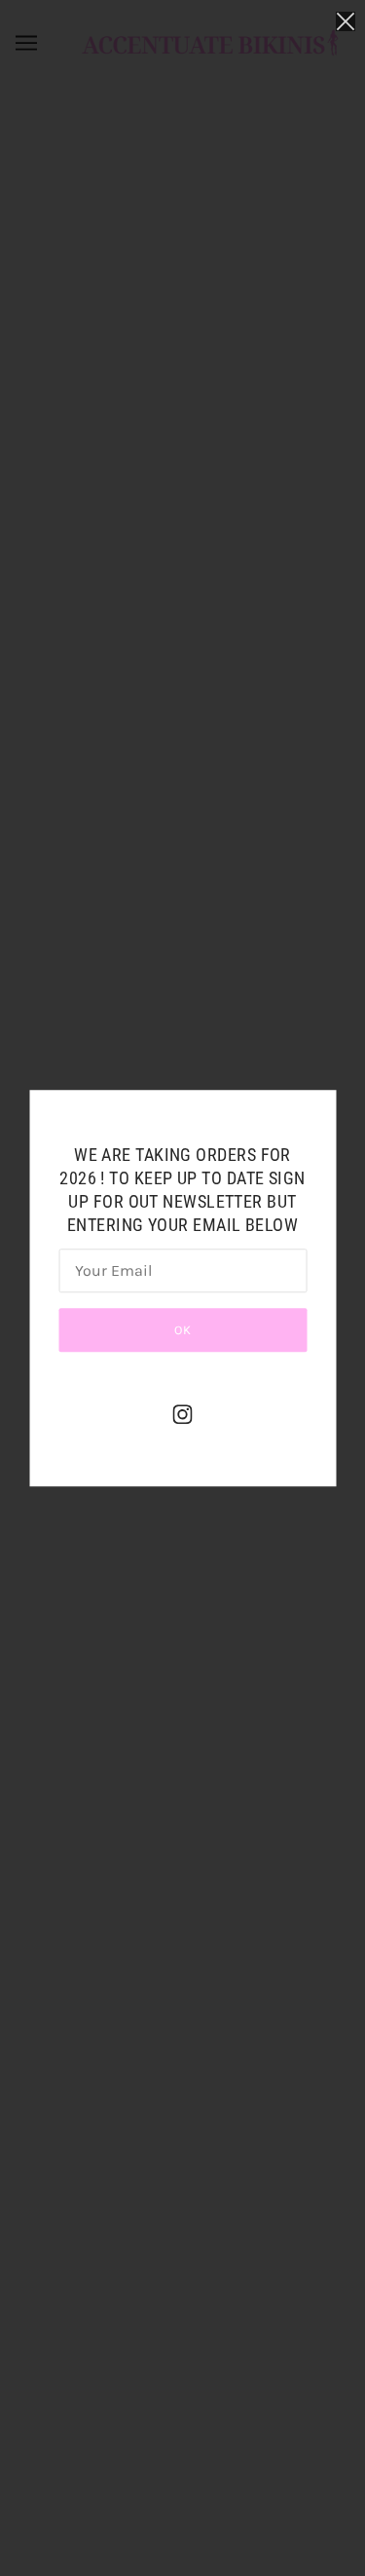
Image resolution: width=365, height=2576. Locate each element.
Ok (183, 1330)
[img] (183, 1414)
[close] (346, 21)
